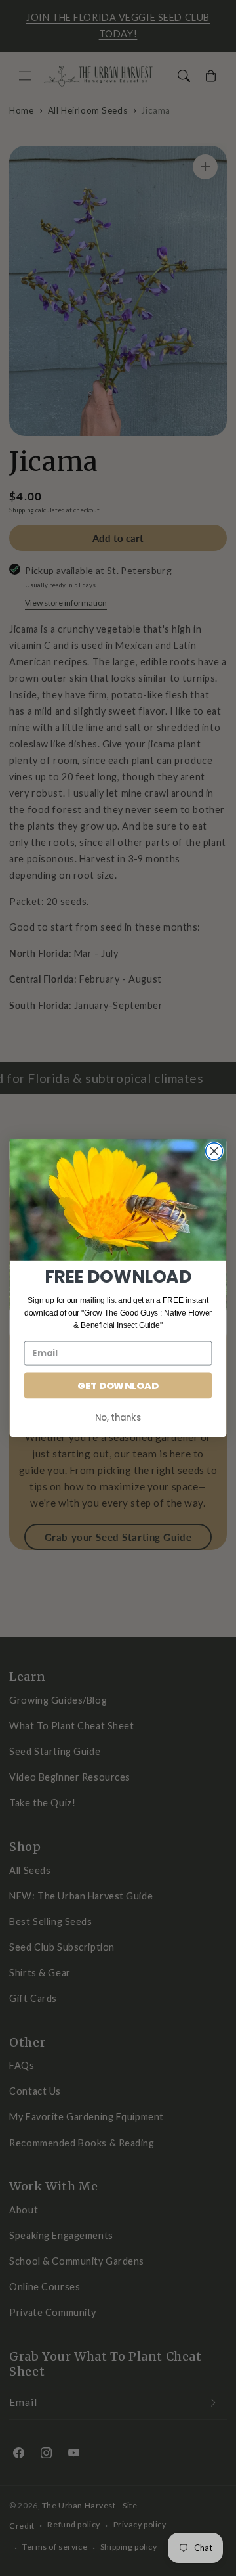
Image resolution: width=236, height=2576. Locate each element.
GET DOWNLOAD (118, 1386)
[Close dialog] (214, 1151)
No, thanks (118, 1417)
